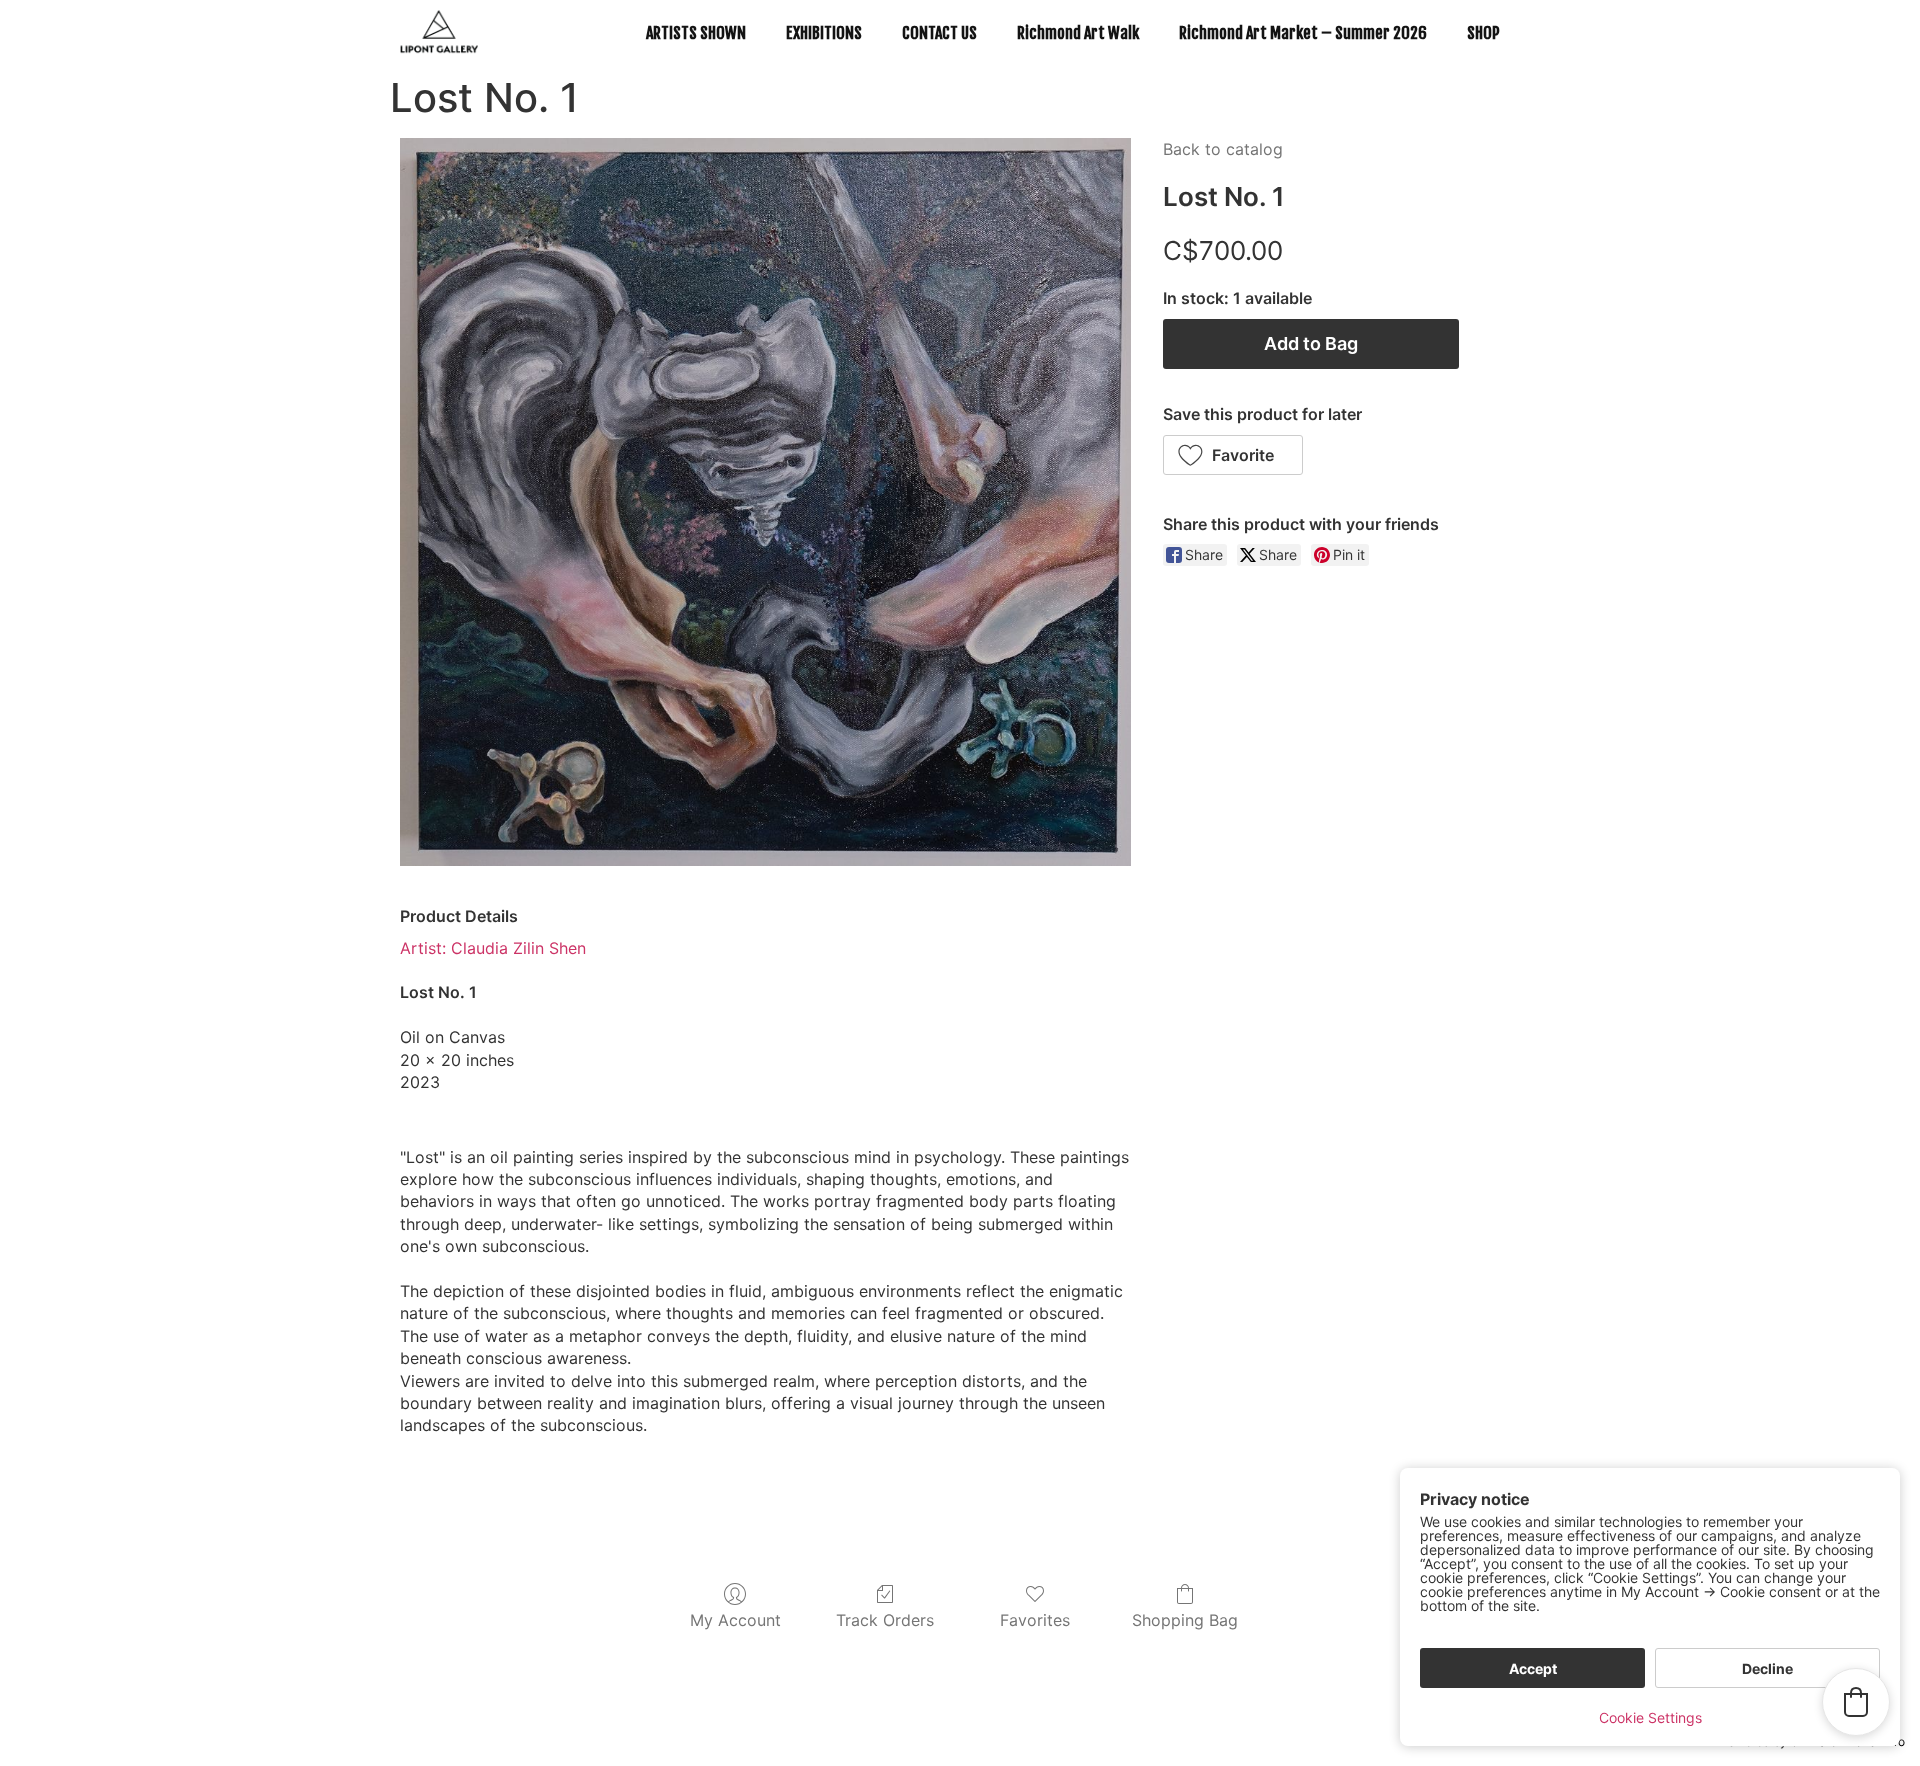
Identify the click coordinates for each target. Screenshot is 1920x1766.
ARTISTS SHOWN (696, 33)
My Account (735, 1620)
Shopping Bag (1185, 1620)
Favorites (1035, 1620)
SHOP (1483, 33)
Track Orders (885, 1620)
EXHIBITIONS (824, 33)
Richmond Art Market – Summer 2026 (1303, 33)
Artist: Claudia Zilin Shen (493, 948)
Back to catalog (1223, 149)
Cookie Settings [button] (1650, 1717)
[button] (1233, 455)
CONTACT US (939, 33)
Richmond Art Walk (1078, 33)
